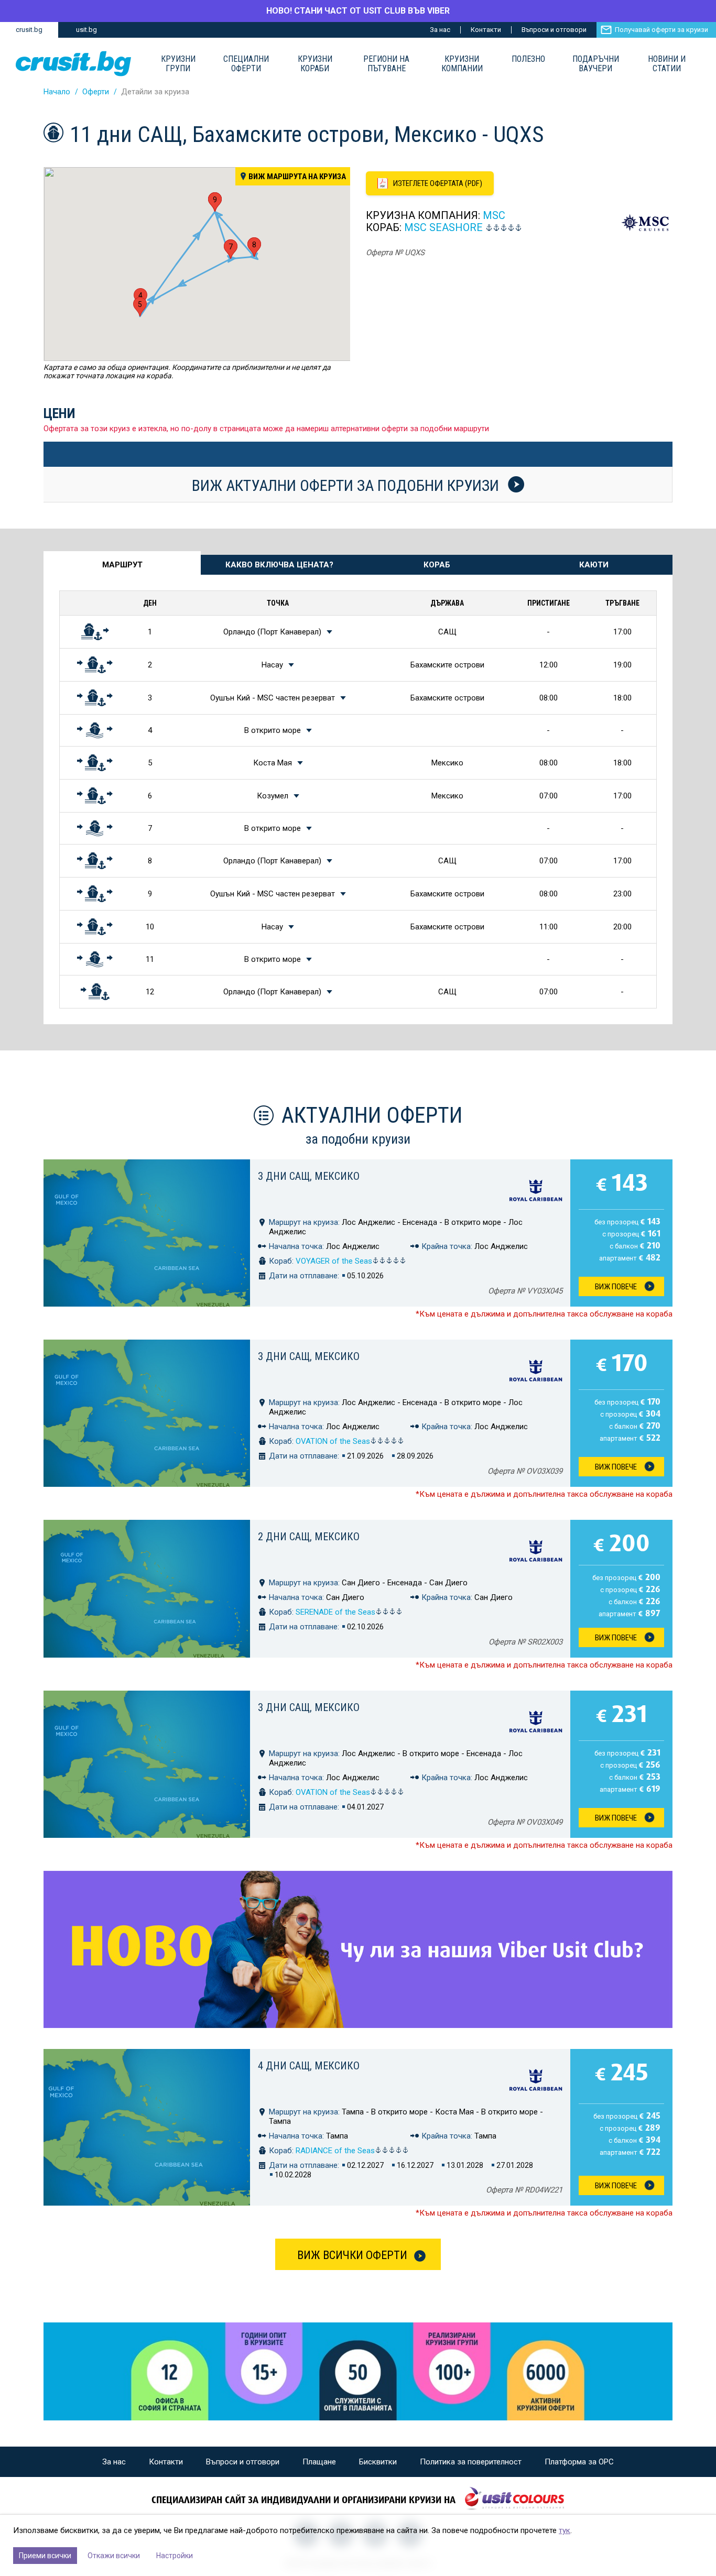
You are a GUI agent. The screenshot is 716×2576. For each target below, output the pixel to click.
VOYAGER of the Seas (334, 1261)
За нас (440, 30)
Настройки (175, 2556)
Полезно (528, 59)
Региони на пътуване (386, 64)
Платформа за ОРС (579, 2462)
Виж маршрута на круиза (297, 177)
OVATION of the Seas (333, 1441)
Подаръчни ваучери (596, 64)
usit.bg (86, 30)
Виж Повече (616, 1287)
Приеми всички (45, 2556)
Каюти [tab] (594, 565)
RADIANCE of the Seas (335, 2151)
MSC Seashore (443, 227)
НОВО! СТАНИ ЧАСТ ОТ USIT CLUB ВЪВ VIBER (358, 11)
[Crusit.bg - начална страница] (73, 64)
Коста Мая (273, 763)
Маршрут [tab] (122, 565)
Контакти (486, 30)
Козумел (273, 796)
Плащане (319, 2462)
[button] (140, 307)
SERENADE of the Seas (335, 1612)
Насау (272, 665)
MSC (494, 215)
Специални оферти (246, 64)
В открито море (273, 730)
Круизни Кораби (315, 64)
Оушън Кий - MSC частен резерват (273, 698)
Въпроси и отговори (554, 30)
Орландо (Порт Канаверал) (272, 632)
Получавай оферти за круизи (661, 30)
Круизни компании (462, 64)
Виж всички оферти (352, 2255)
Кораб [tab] (437, 565)
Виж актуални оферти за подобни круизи (347, 485)
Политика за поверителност (471, 2462)
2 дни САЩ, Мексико (309, 1537)
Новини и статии (667, 64)
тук (565, 2530)
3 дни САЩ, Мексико (309, 1176)
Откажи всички (114, 2556)
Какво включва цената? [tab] (279, 565)
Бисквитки (378, 2462)
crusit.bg (29, 30)
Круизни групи (178, 64)
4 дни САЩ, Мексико (309, 2066)
